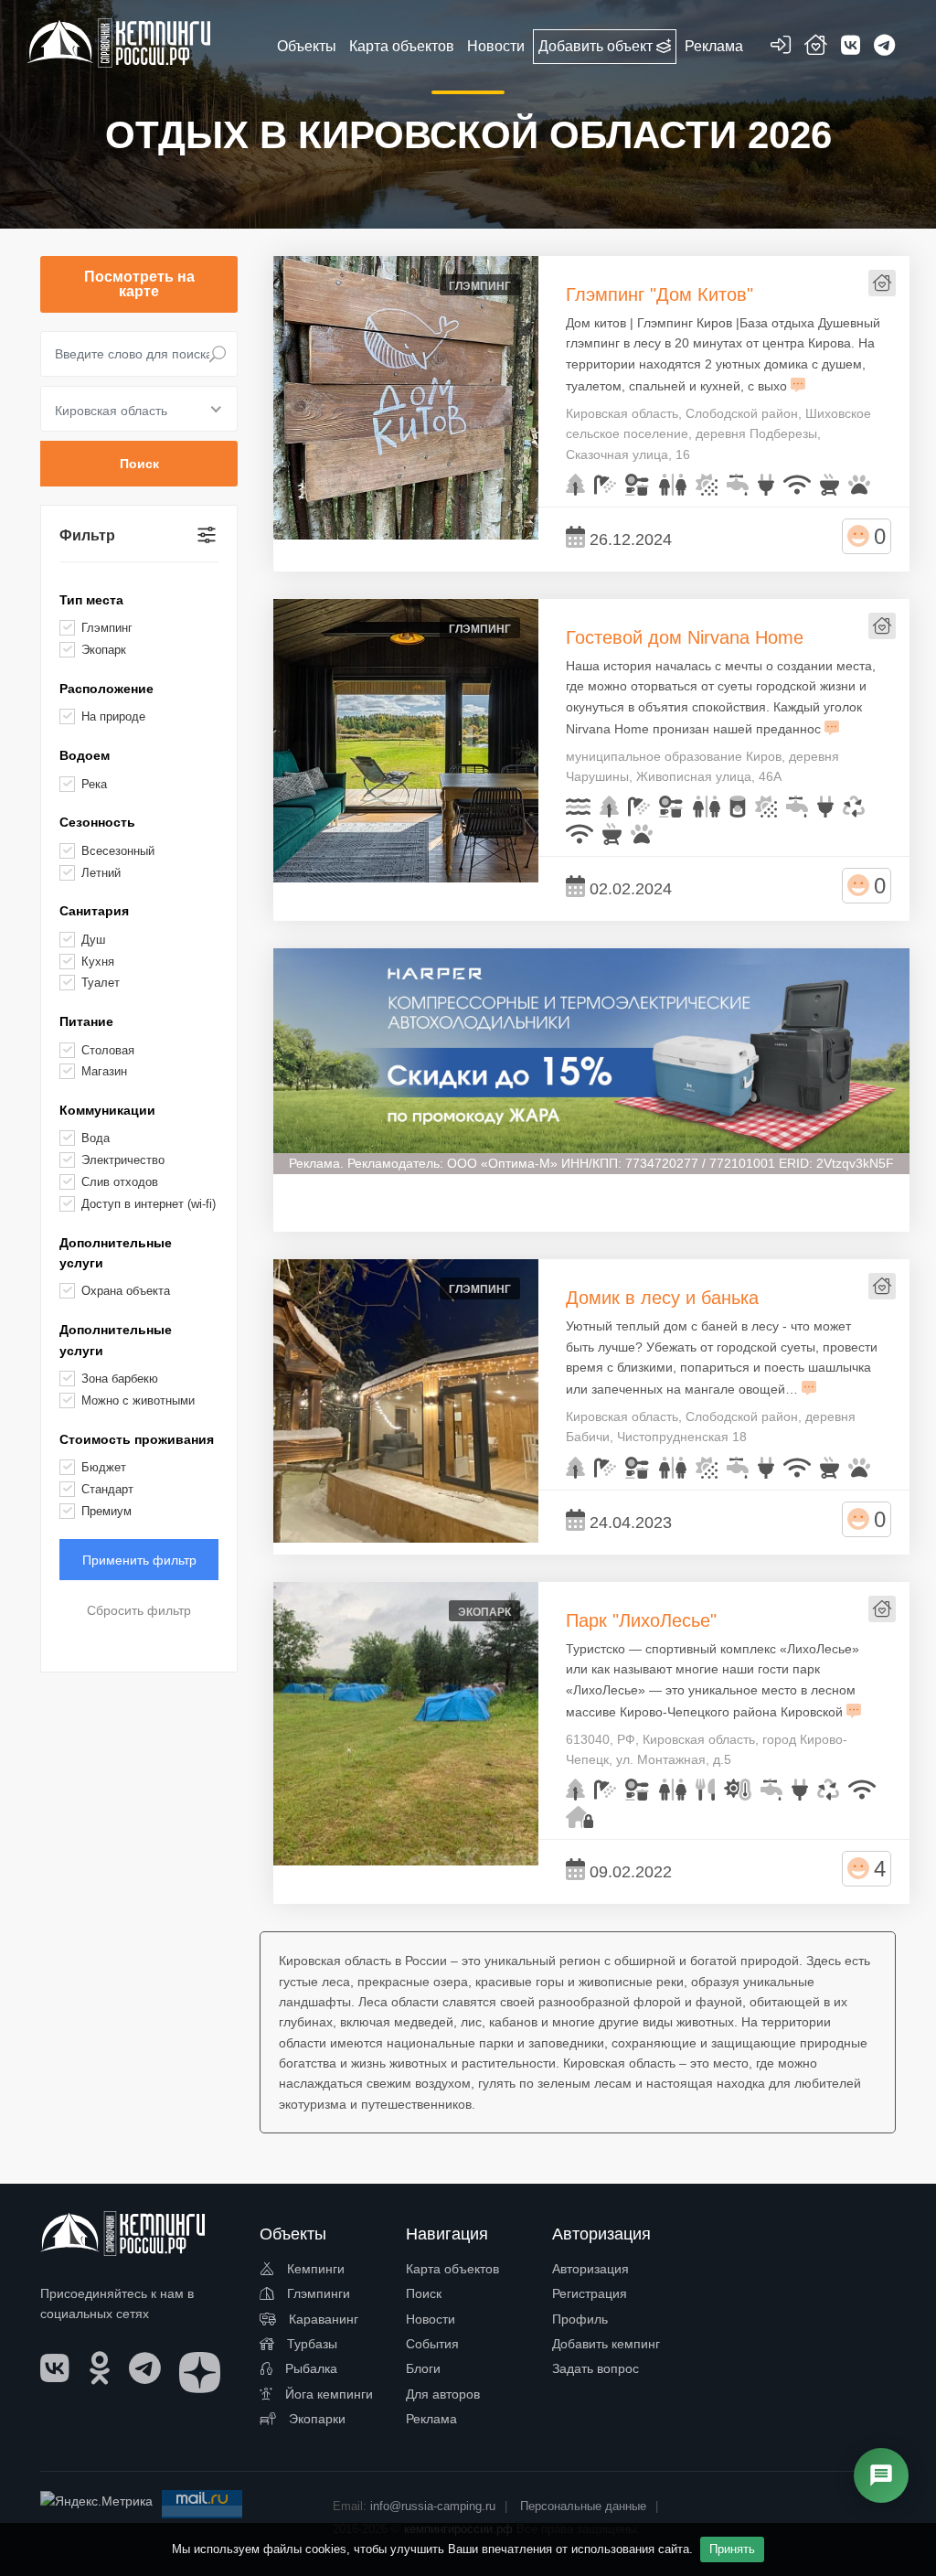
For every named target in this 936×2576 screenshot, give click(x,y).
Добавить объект (597, 46)
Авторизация (590, 2269)
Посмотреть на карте (139, 284)
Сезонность (97, 822)
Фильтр (87, 535)
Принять (732, 2549)
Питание (86, 1021)
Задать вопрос (596, 2368)
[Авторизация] (781, 48)
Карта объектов (452, 2269)
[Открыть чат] (881, 2475)
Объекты (307, 46)
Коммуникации (107, 1110)
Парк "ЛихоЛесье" (641, 1620)
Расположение (106, 689)
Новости (431, 2319)
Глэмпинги (317, 2293)
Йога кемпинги (327, 2394)
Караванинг (322, 2319)
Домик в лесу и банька (662, 1298)
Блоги (423, 2368)
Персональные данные (583, 2506)
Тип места (91, 600)
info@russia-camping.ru (433, 2506)
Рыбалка (309, 2368)
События (432, 2344)
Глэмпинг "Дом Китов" (659, 294)
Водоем (85, 755)
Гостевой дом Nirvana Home (685, 637)
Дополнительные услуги (116, 1253)
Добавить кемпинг (606, 2344)
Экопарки (315, 2419)
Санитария (94, 911)
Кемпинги (314, 2269)
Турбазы (310, 2344)
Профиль (580, 2319)
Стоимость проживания (137, 1439)
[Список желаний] (816, 48)
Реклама (431, 2419)
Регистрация (590, 2293)
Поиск (424, 2293)
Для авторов (443, 2394)
